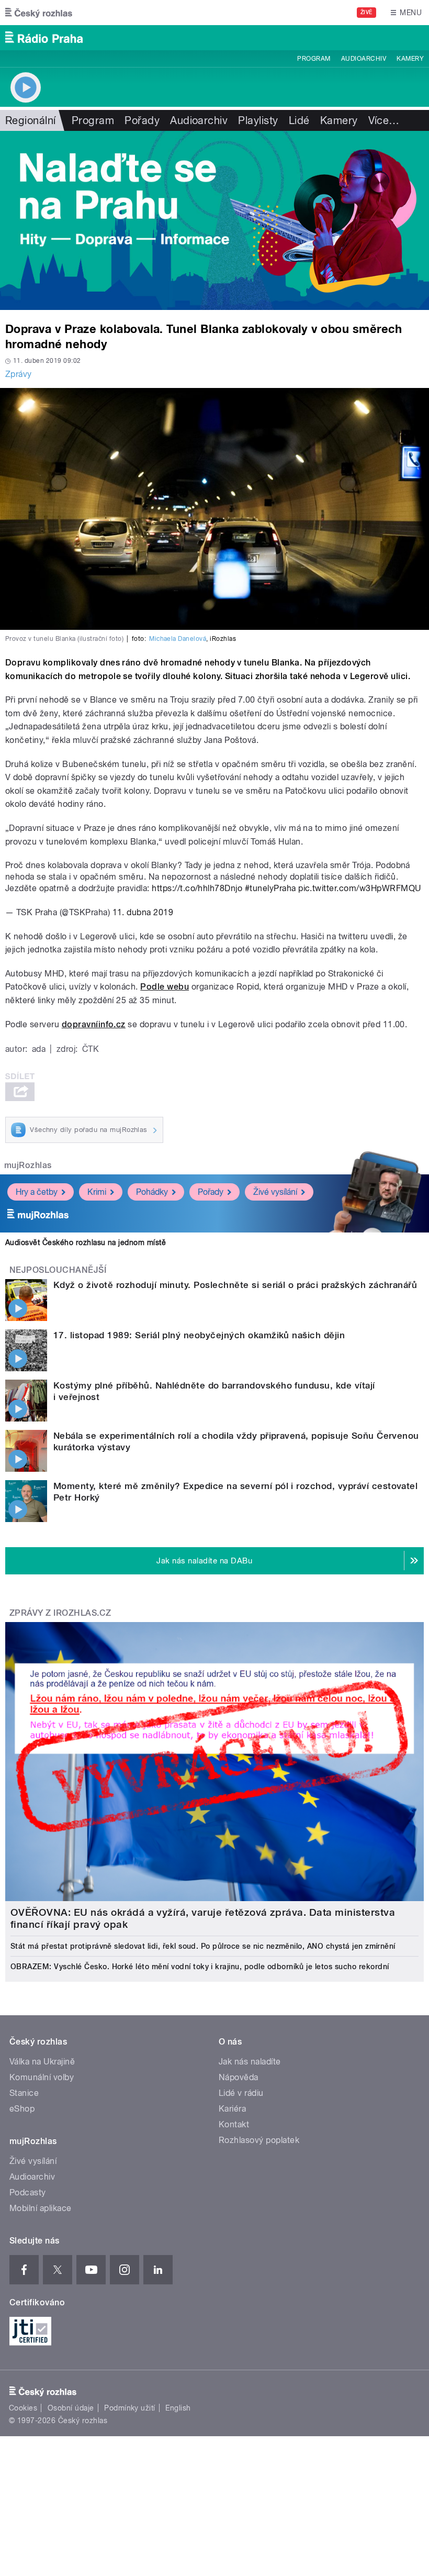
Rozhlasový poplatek (259, 2140)
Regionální (31, 120)
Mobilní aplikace (41, 2208)
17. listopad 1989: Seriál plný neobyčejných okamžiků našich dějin (199, 1335)
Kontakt (234, 2124)
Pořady (142, 120)
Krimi (97, 1192)
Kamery (410, 59)
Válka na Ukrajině (42, 2062)
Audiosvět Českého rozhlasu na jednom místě (86, 1242)
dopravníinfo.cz (94, 1024)
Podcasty (28, 2192)
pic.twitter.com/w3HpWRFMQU (359, 888)
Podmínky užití (130, 2408)
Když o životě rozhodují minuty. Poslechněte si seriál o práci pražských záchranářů (235, 1285)
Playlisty (258, 120)
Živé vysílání (275, 1192)
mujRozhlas (28, 1165)
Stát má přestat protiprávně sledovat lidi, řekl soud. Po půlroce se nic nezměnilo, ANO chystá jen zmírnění (203, 1946)
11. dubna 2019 (143, 912)
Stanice (24, 2093)
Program (314, 59)
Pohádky (152, 1192)
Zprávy (19, 374)
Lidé (299, 120)
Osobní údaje (71, 2408)
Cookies (23, 2408)
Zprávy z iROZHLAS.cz (60, 1613)
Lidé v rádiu (241, 2093)
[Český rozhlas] (39, 13)
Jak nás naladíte (250, 2062)
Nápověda (239, 2077)
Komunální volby (42, 2077)
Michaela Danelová (178, 639)
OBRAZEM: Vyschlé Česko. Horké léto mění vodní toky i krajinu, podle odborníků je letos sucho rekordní (200, 1967)
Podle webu (165, 987)
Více (384, 120)
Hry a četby (37, 1192)
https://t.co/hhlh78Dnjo (197, 888)
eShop (22, 2109)
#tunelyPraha (270, 888)
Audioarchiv (364, 59)
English (178, 2408)
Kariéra (232, 2109)
